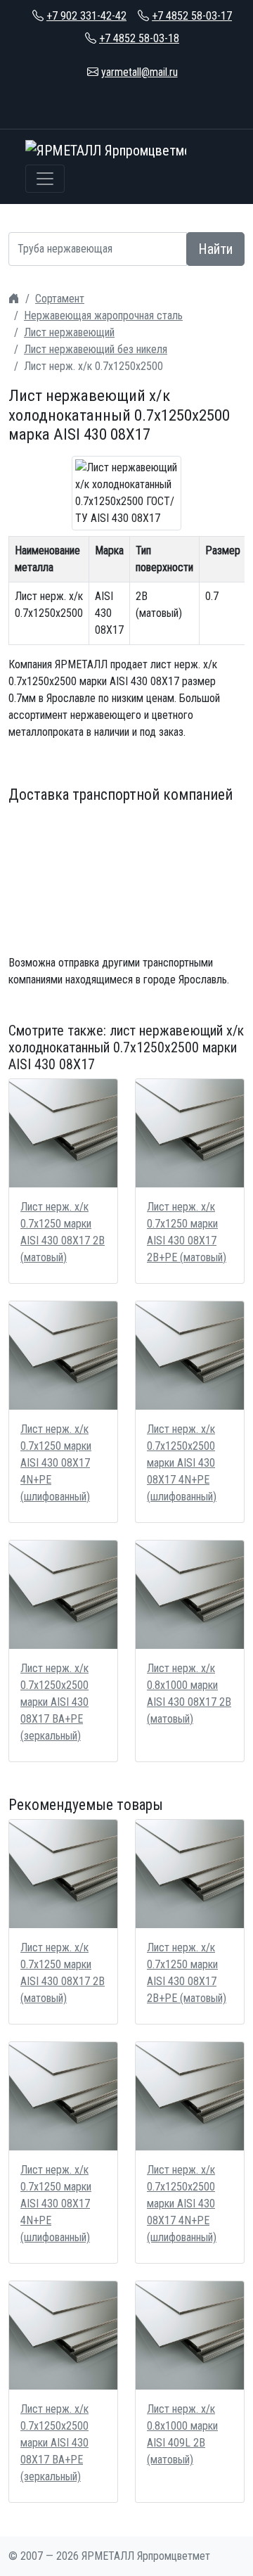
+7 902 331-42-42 (86, 16)
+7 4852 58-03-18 (139, 38)
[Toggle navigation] (45, 179)
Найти (215, 249)
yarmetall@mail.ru (140, 72)
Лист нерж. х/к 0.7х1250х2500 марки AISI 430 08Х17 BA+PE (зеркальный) (54, 1702)
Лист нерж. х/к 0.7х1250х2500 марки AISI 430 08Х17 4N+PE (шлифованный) (182, 1463)
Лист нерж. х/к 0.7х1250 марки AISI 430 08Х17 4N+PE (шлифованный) (56, 1463)
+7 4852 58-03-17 (192, 16)
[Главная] (14, 299)
